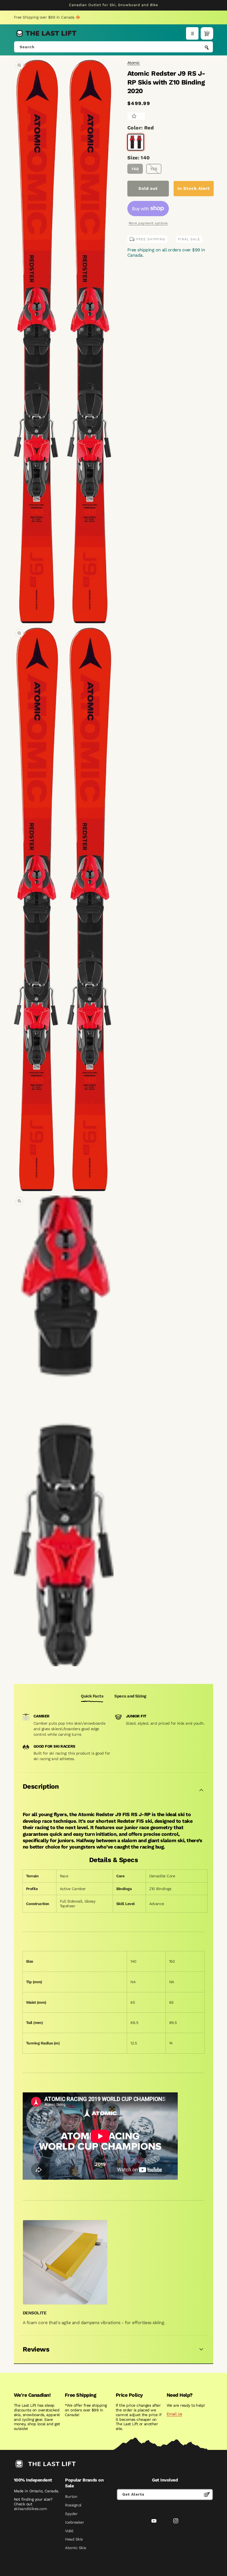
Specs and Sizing (130, 1696)
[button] (192, 33)
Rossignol (73, 2505)
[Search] (207, 47)
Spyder (71, 2514)
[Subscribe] (207, 2495)
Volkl (69, 2531)
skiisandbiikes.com (30, 2509)
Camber (42, 1716)
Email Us (174, 2414)
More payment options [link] (148, 223)
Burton (71, 2496)
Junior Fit (136, 1716)
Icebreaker (74, 2522)
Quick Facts (92, 1696)
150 (154, 169)
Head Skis (74, 2539)
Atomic (134, 63)
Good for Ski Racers (54, 1746)
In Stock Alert (194, 188)
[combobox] (114, 47)
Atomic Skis (75, 2548)
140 (135, 169)
